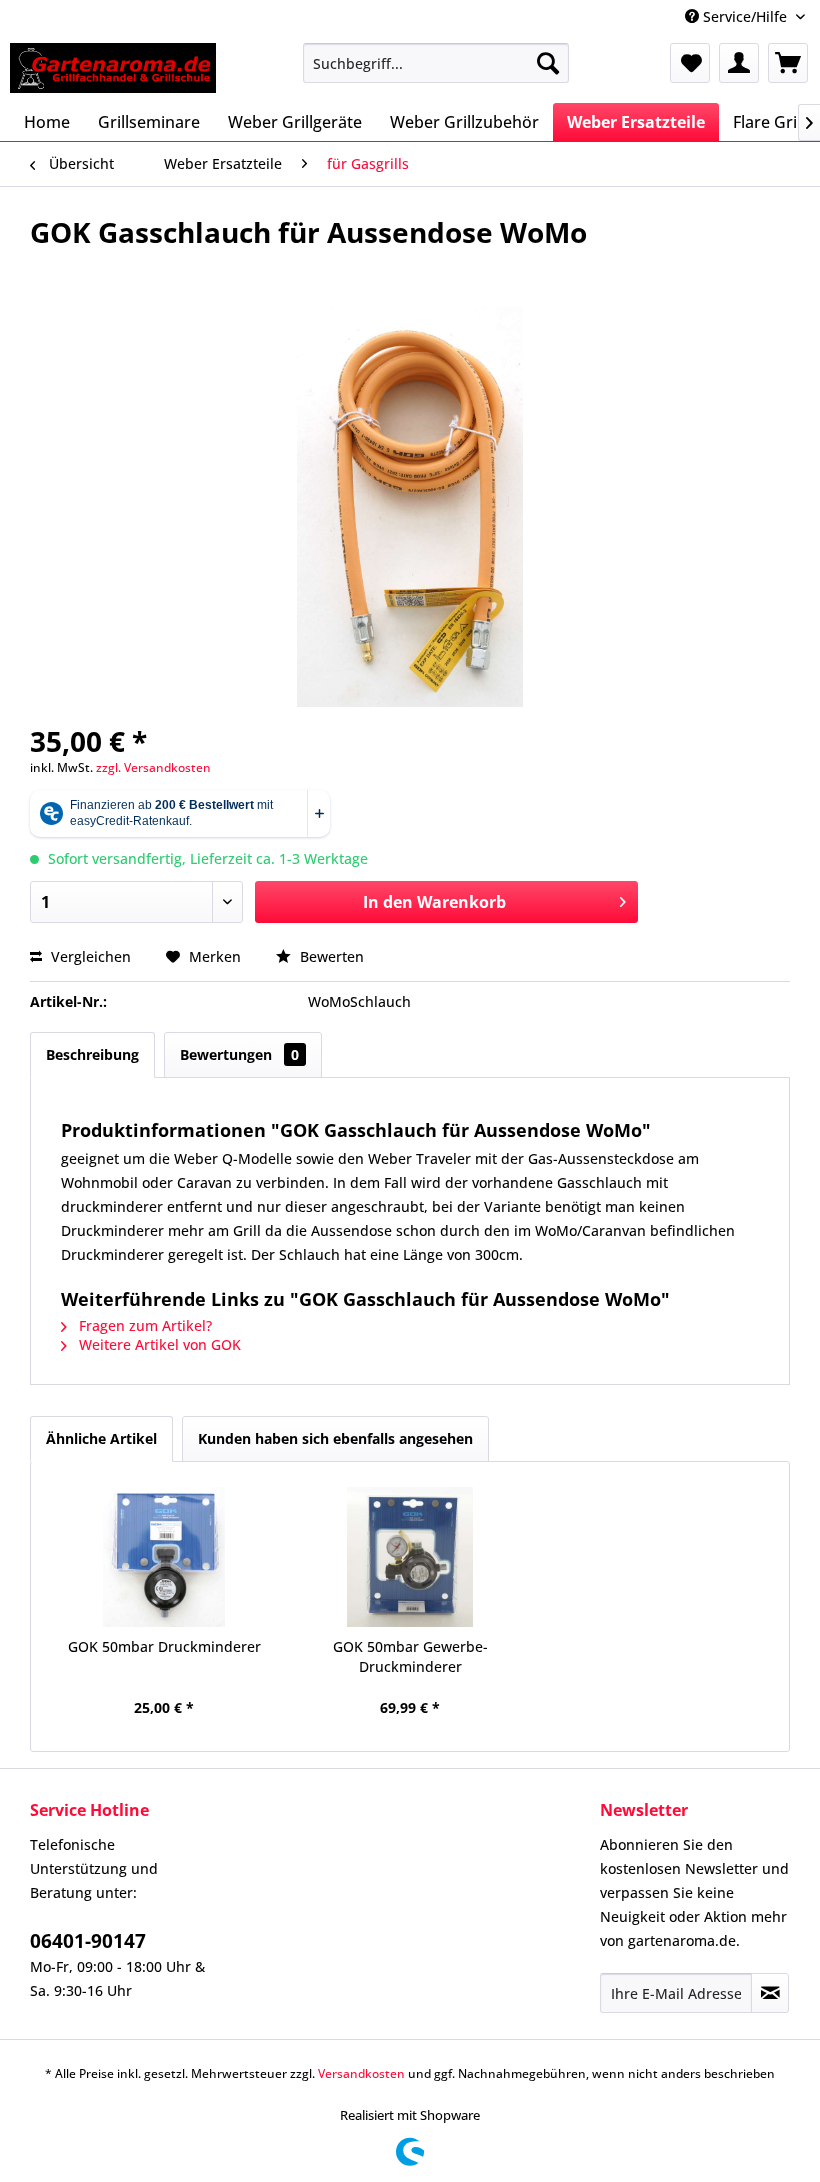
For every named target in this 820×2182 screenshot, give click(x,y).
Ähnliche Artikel (101, 1438)
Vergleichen (89, 956)
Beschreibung (92, 1054)
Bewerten (330, 956)
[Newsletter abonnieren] (770, 1993)
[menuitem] (436, 63)
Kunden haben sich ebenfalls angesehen (335, 1438)
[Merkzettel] (690, 63)
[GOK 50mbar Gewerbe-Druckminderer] (410, 1557)
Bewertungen (239, 1054)
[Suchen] (548, 63)
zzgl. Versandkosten (153, 767)
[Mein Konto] (739, 63)
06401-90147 (88, 1941)
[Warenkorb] (788, 63)
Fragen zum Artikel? (143, 1325)
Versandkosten (361, 2073)
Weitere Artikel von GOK (158, 1344)
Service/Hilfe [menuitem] (745, 16)
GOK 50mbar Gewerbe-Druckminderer (410, 1656)
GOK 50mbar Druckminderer (164, 1646)
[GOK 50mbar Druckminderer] (164, 1557)
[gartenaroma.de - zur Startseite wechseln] (113, 68)
